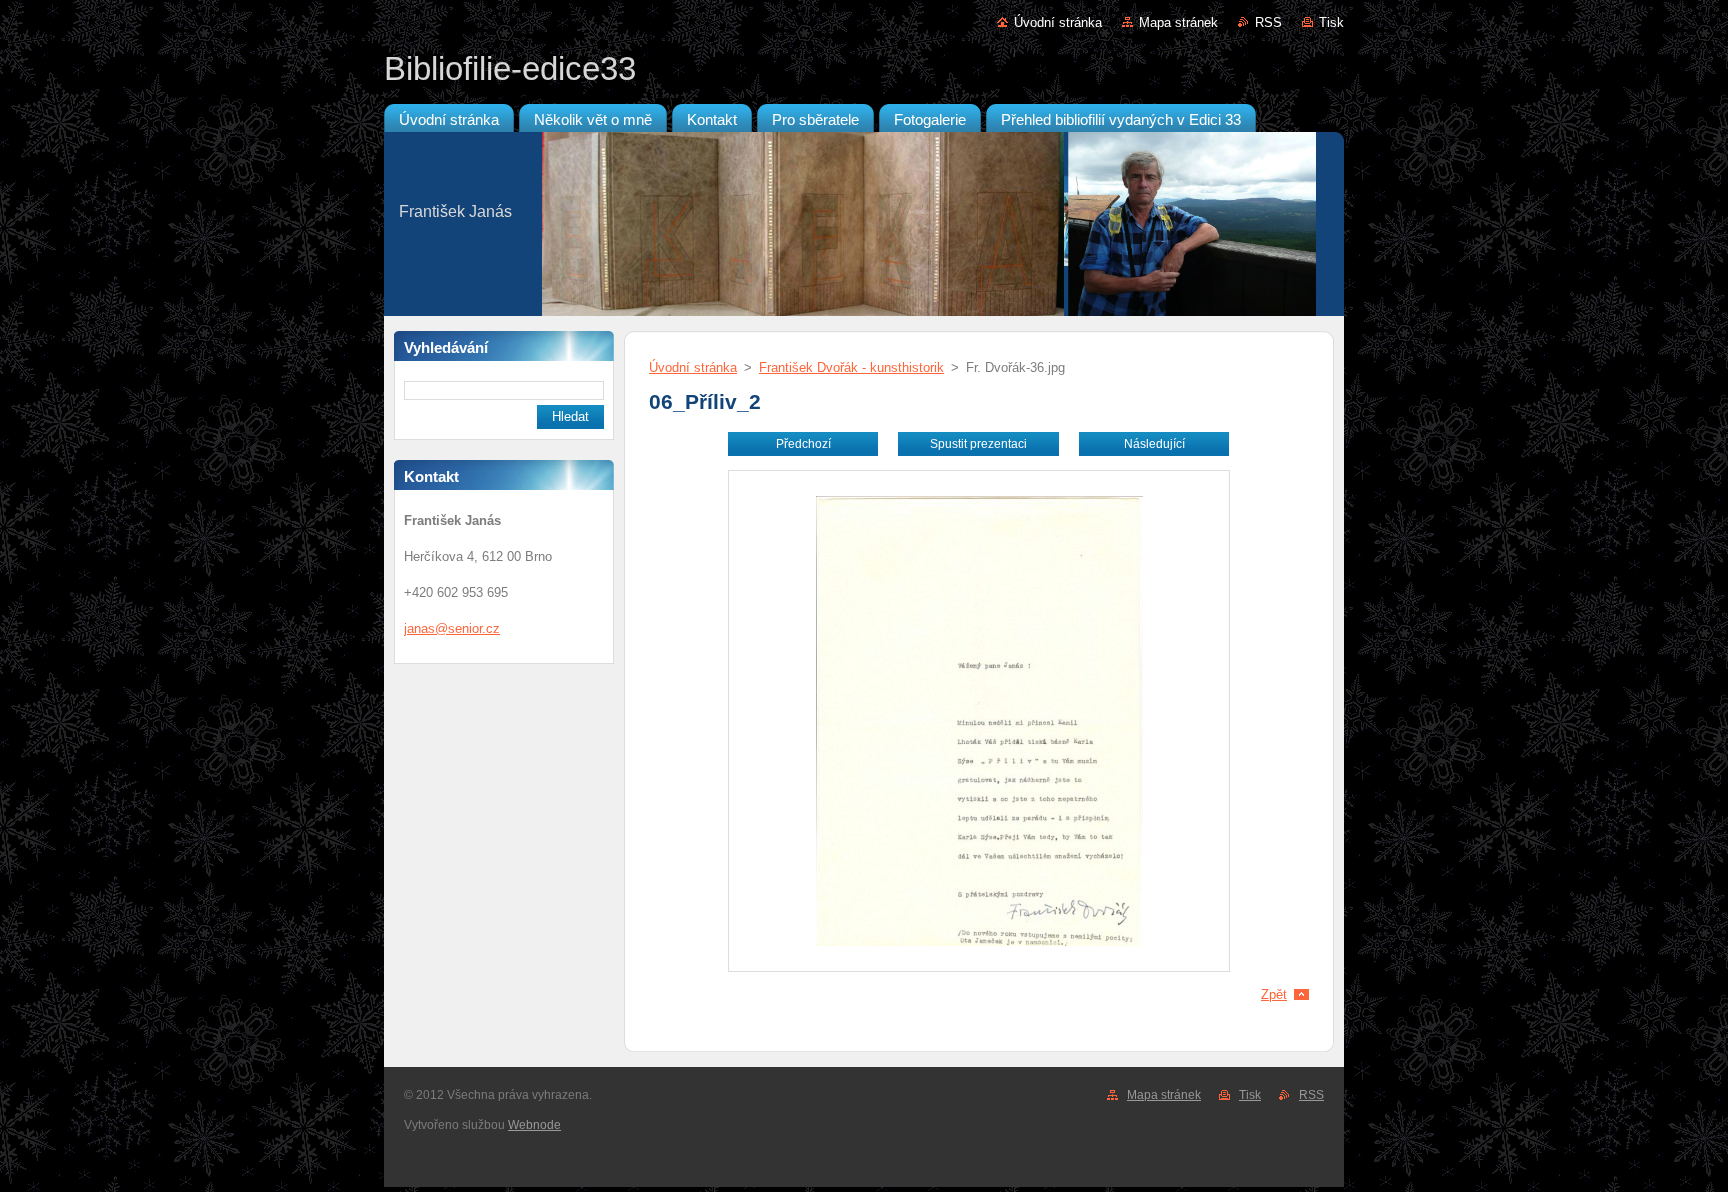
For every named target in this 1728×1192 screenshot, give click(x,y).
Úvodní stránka (1058, 22)
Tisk (1331, 22)
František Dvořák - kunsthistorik (851, 367)
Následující (1154, 444)
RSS (1268, 22)
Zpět (1274, 994)
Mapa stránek (1178, 22)
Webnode (534, 1125)
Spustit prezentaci (978, 444)
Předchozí (803, 444)
